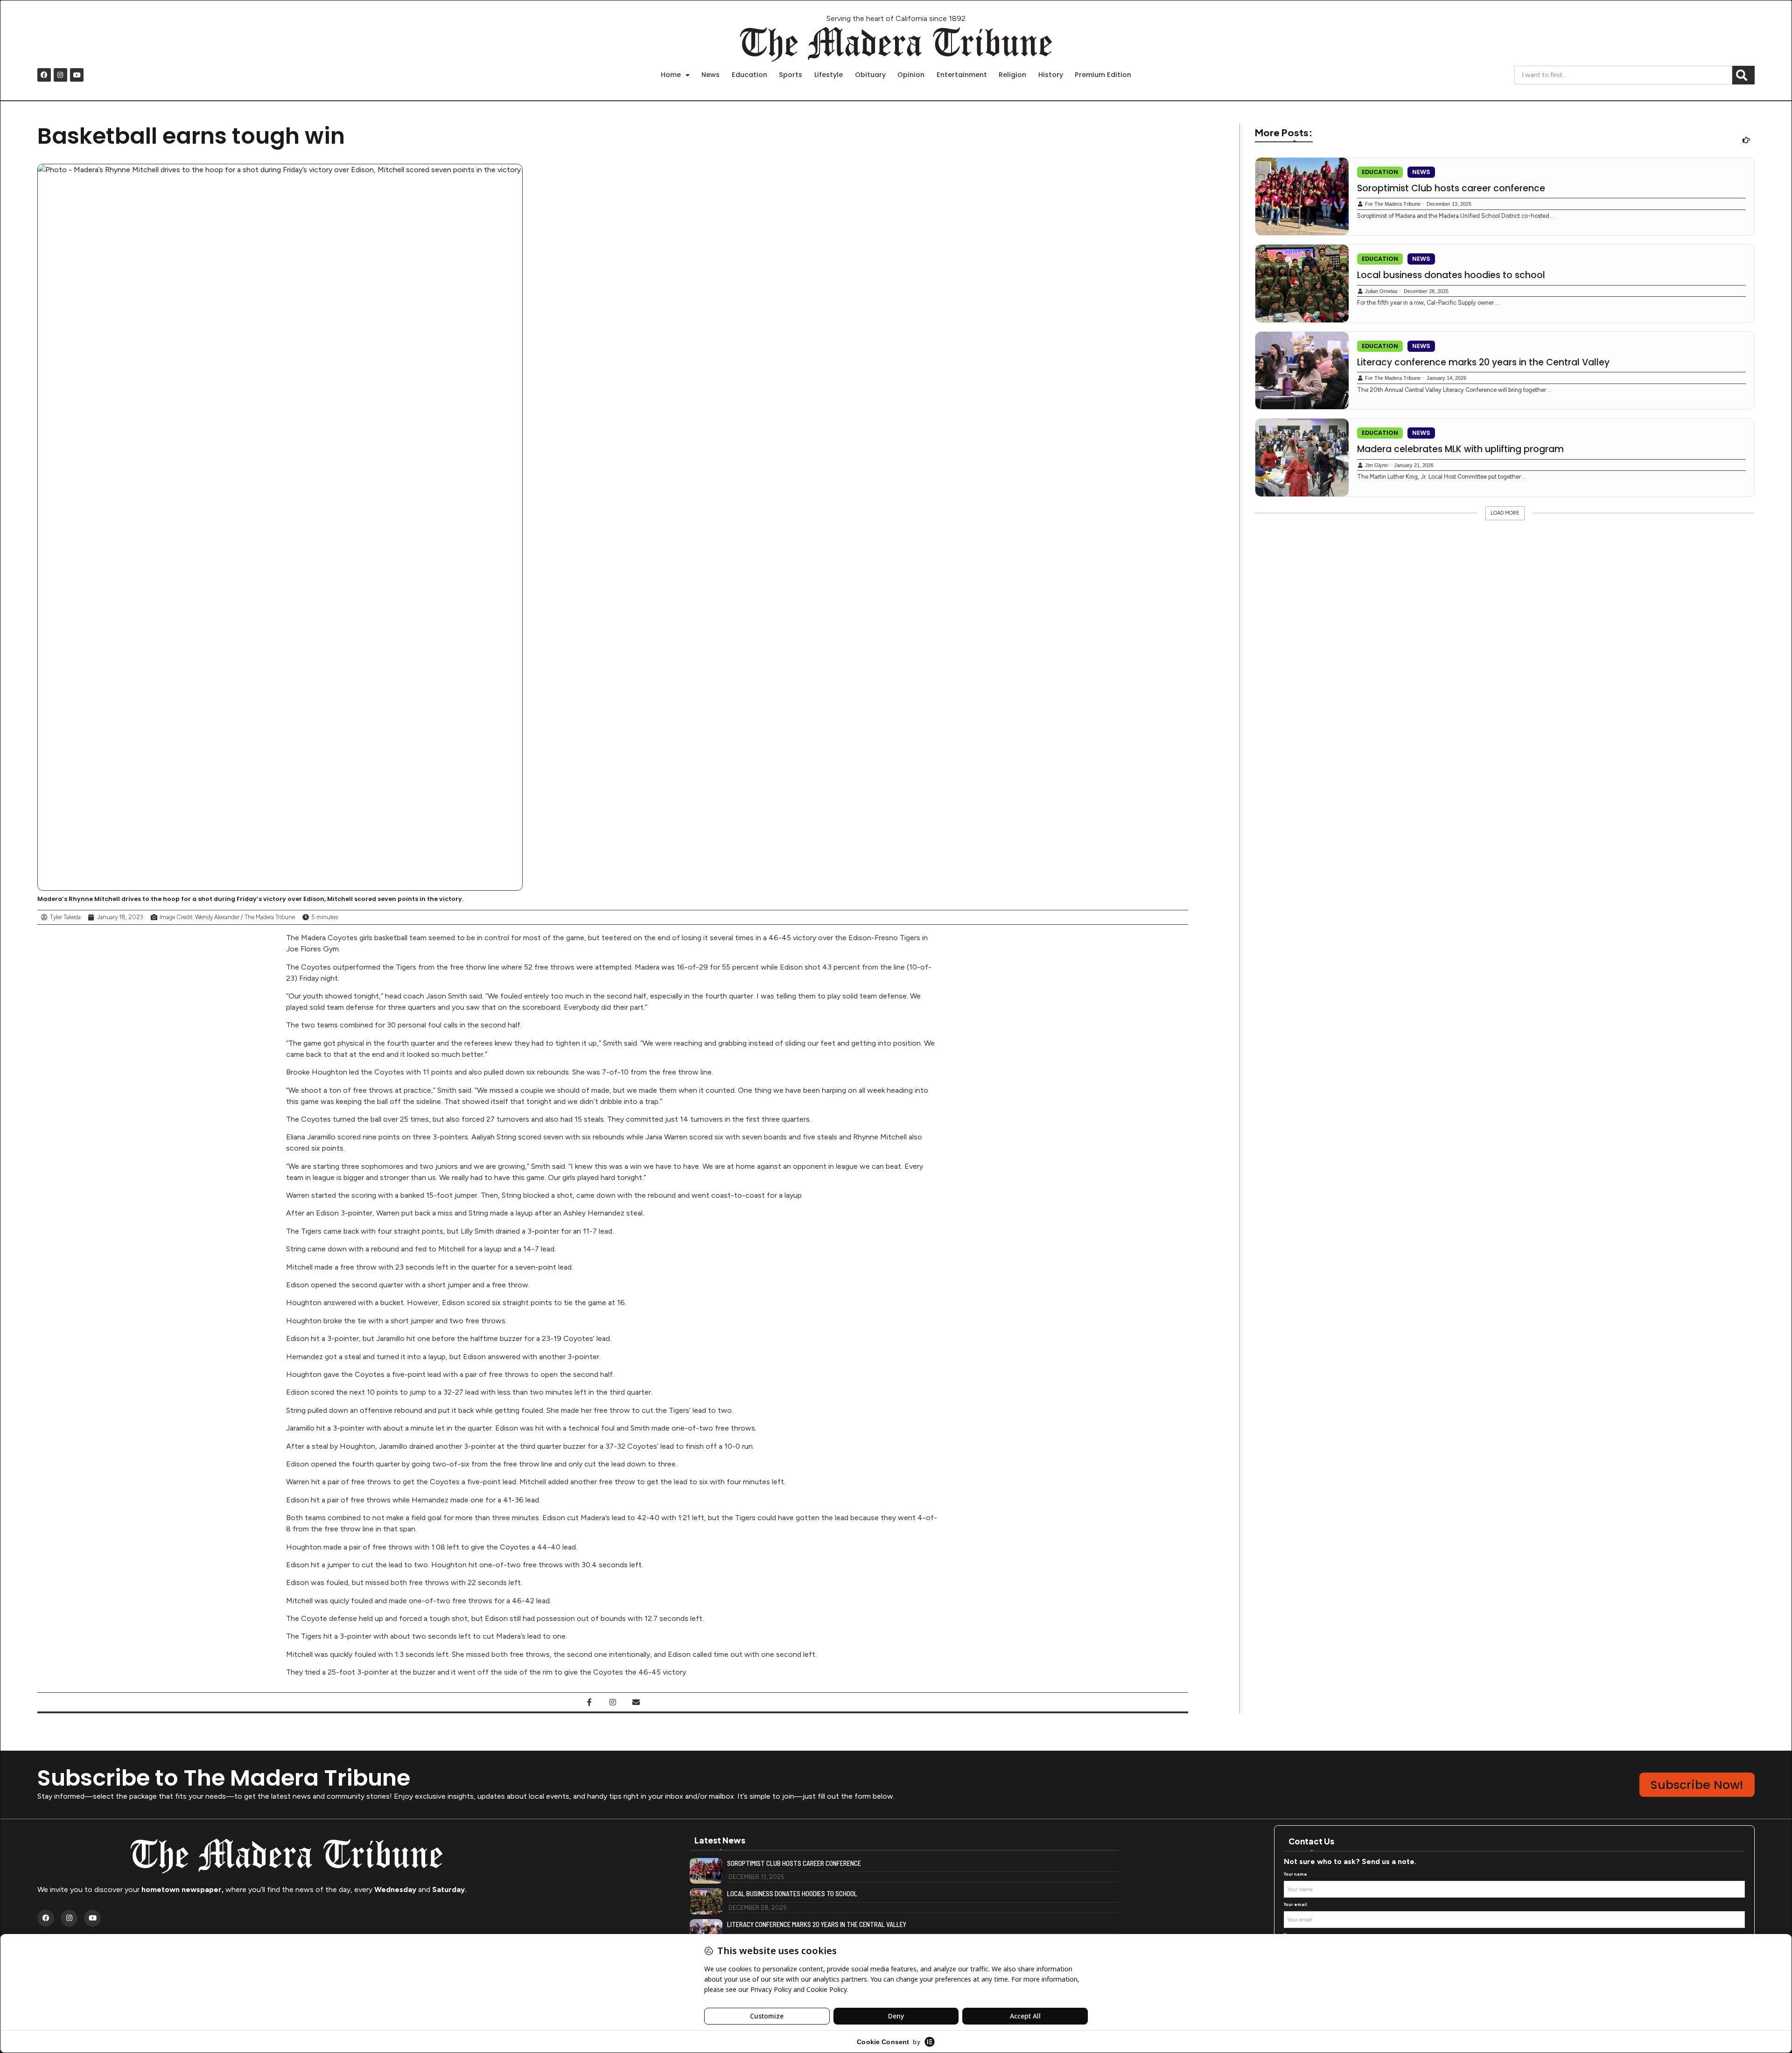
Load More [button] (1505, 513)
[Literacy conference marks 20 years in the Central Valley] (1302, 371)
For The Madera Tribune (1393, 204)
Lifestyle (829, 75)
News (710, 75)
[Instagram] (60, 75)
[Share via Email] (636, 1702)
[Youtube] (77, 75)
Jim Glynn (1376, 465)
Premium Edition (1103, 75)
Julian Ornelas (1381, 291)
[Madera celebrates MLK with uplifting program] (1302, 457)
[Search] (1743, 75)
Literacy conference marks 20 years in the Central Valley (1483, 363)
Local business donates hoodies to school (1451, 275)
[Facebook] (44, 75)
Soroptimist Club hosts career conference (1451, 189)
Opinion (911, 75)
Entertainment (962, 75)
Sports (791, 75)
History (1051, 75)
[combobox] (1623, 75)
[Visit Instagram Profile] (613, 1702)
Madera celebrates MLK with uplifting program (1460, 449)
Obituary (870, 75)
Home (671, 75)
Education (749, 75)
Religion (1012, 75)
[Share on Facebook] (589, 1702)
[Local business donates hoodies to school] (1302, 283)
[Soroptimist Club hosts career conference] (1302, 197)
